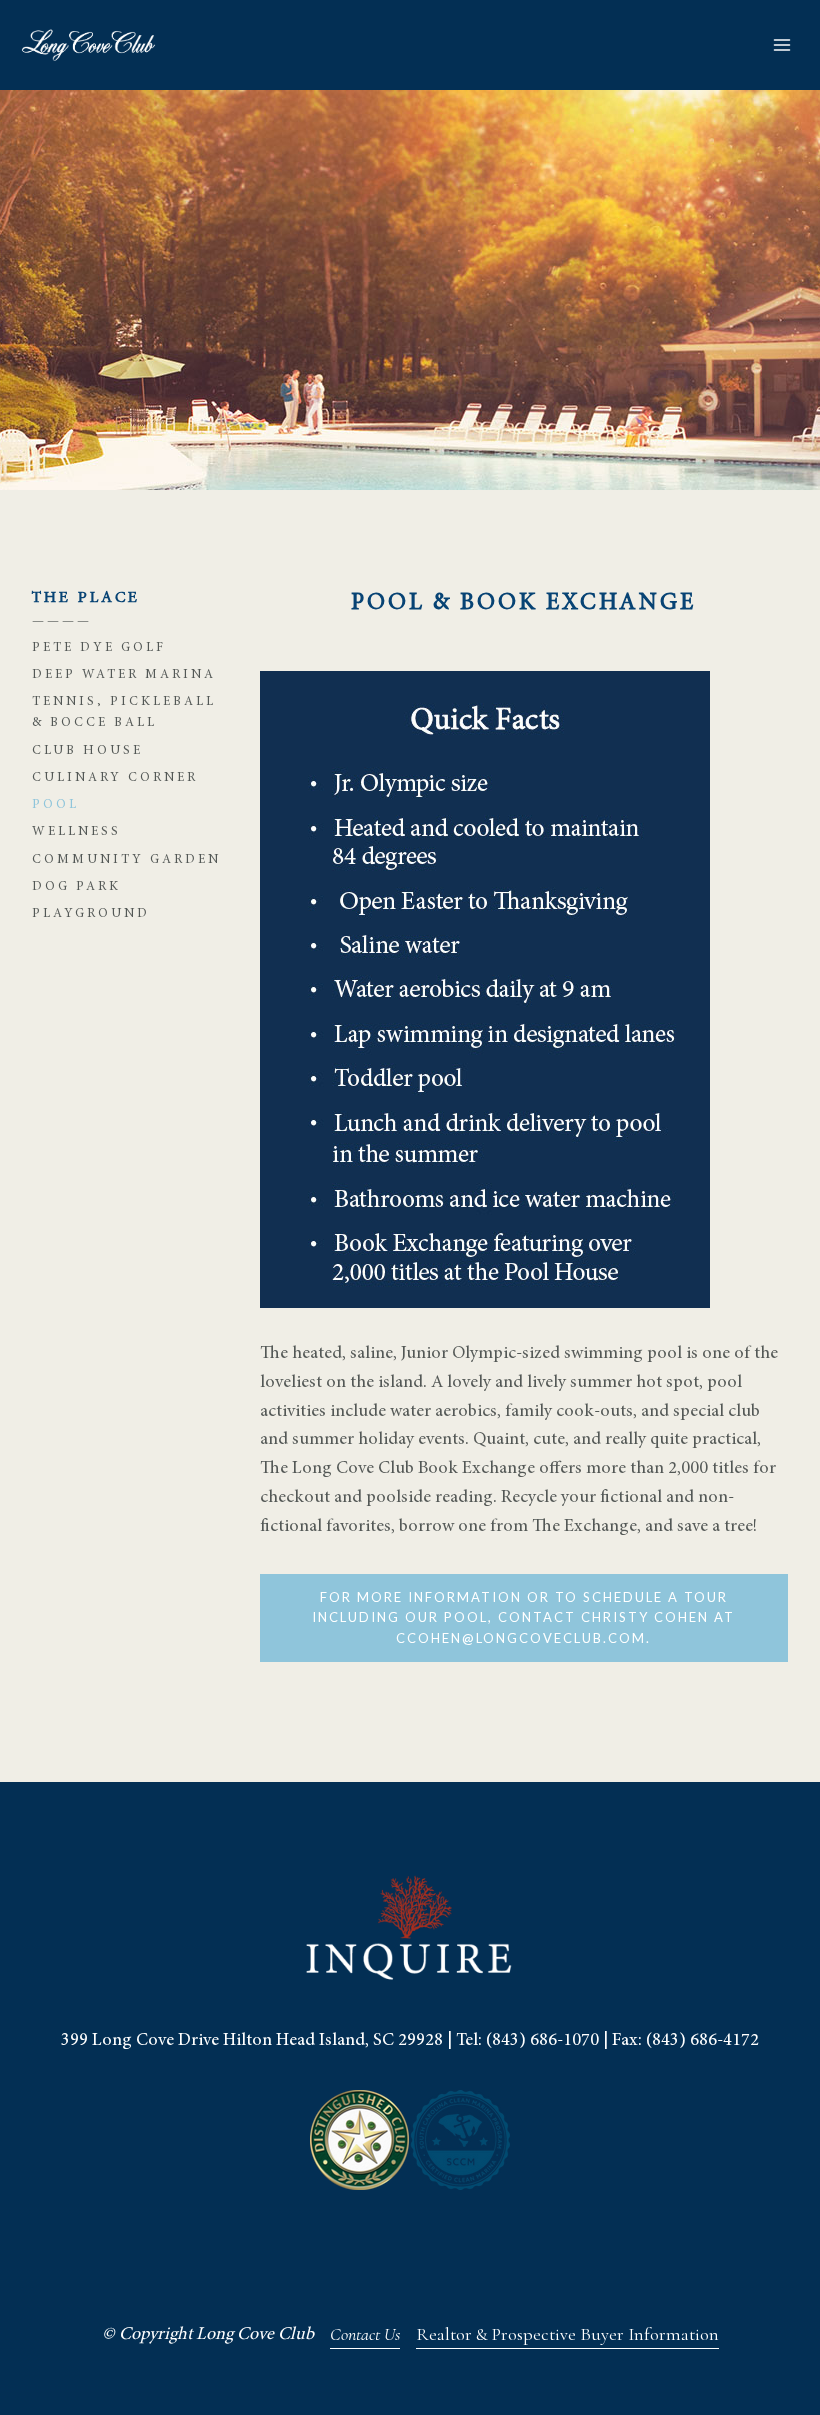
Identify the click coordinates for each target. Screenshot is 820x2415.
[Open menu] (781, 44)
